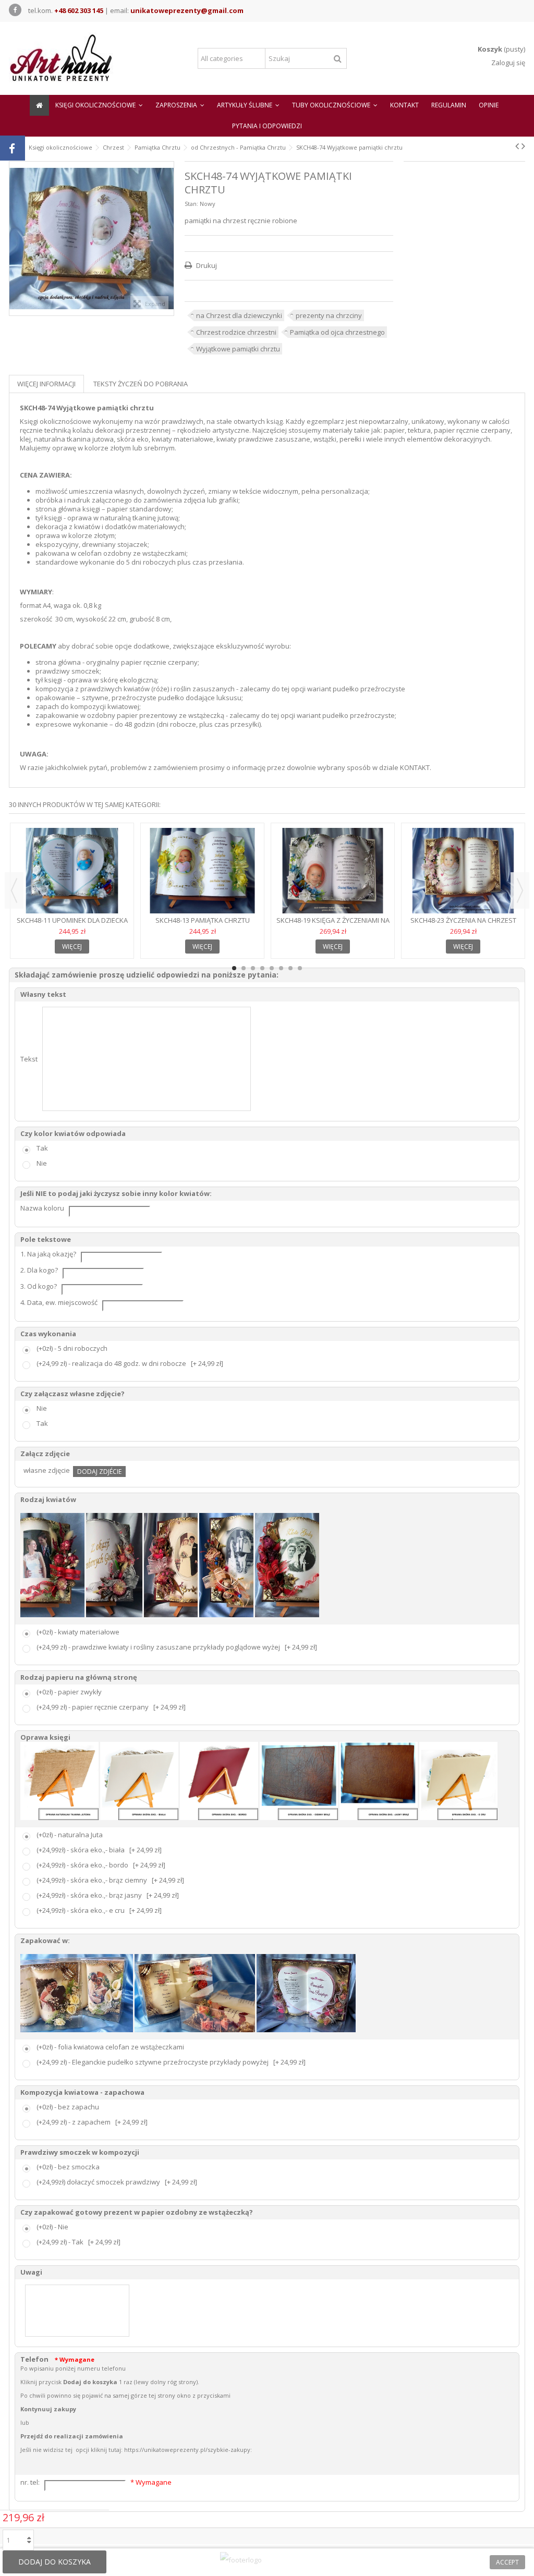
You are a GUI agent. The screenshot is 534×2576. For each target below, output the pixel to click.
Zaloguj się (507, 63)
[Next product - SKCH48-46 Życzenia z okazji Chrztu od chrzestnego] (523, 146)
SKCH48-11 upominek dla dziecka (72, 920)
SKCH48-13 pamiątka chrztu (203, 920)
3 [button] (253, 968)
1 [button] (234, 968)
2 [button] (244, 968)
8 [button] (300, 968)
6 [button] (281, 968)
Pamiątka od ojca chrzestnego (337, 332)
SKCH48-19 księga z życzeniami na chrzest (333, 925)
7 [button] (290, 968)
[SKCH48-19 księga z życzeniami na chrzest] (333, 871)
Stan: (191, 204)
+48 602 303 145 (79, 10)
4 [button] (262, 968)
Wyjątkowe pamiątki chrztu (238, 349)
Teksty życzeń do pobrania (141, 384)
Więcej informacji (46, 384)
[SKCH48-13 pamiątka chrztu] (202, 871)
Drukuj (206, 265)
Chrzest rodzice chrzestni (236, 332)
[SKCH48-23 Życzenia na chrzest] (463, 871)
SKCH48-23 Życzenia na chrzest (463, 920)
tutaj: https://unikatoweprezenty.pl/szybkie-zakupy (179, 2450)
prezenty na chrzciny (329, 315)
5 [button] (272, 968)
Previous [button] (14, 890)
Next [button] (520, 890)
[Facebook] (15, 10)
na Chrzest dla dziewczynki (239, 315)
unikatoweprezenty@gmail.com (187, 10)
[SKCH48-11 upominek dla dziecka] (72, 871)
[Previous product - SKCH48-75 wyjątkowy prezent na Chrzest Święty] (517, 146)
